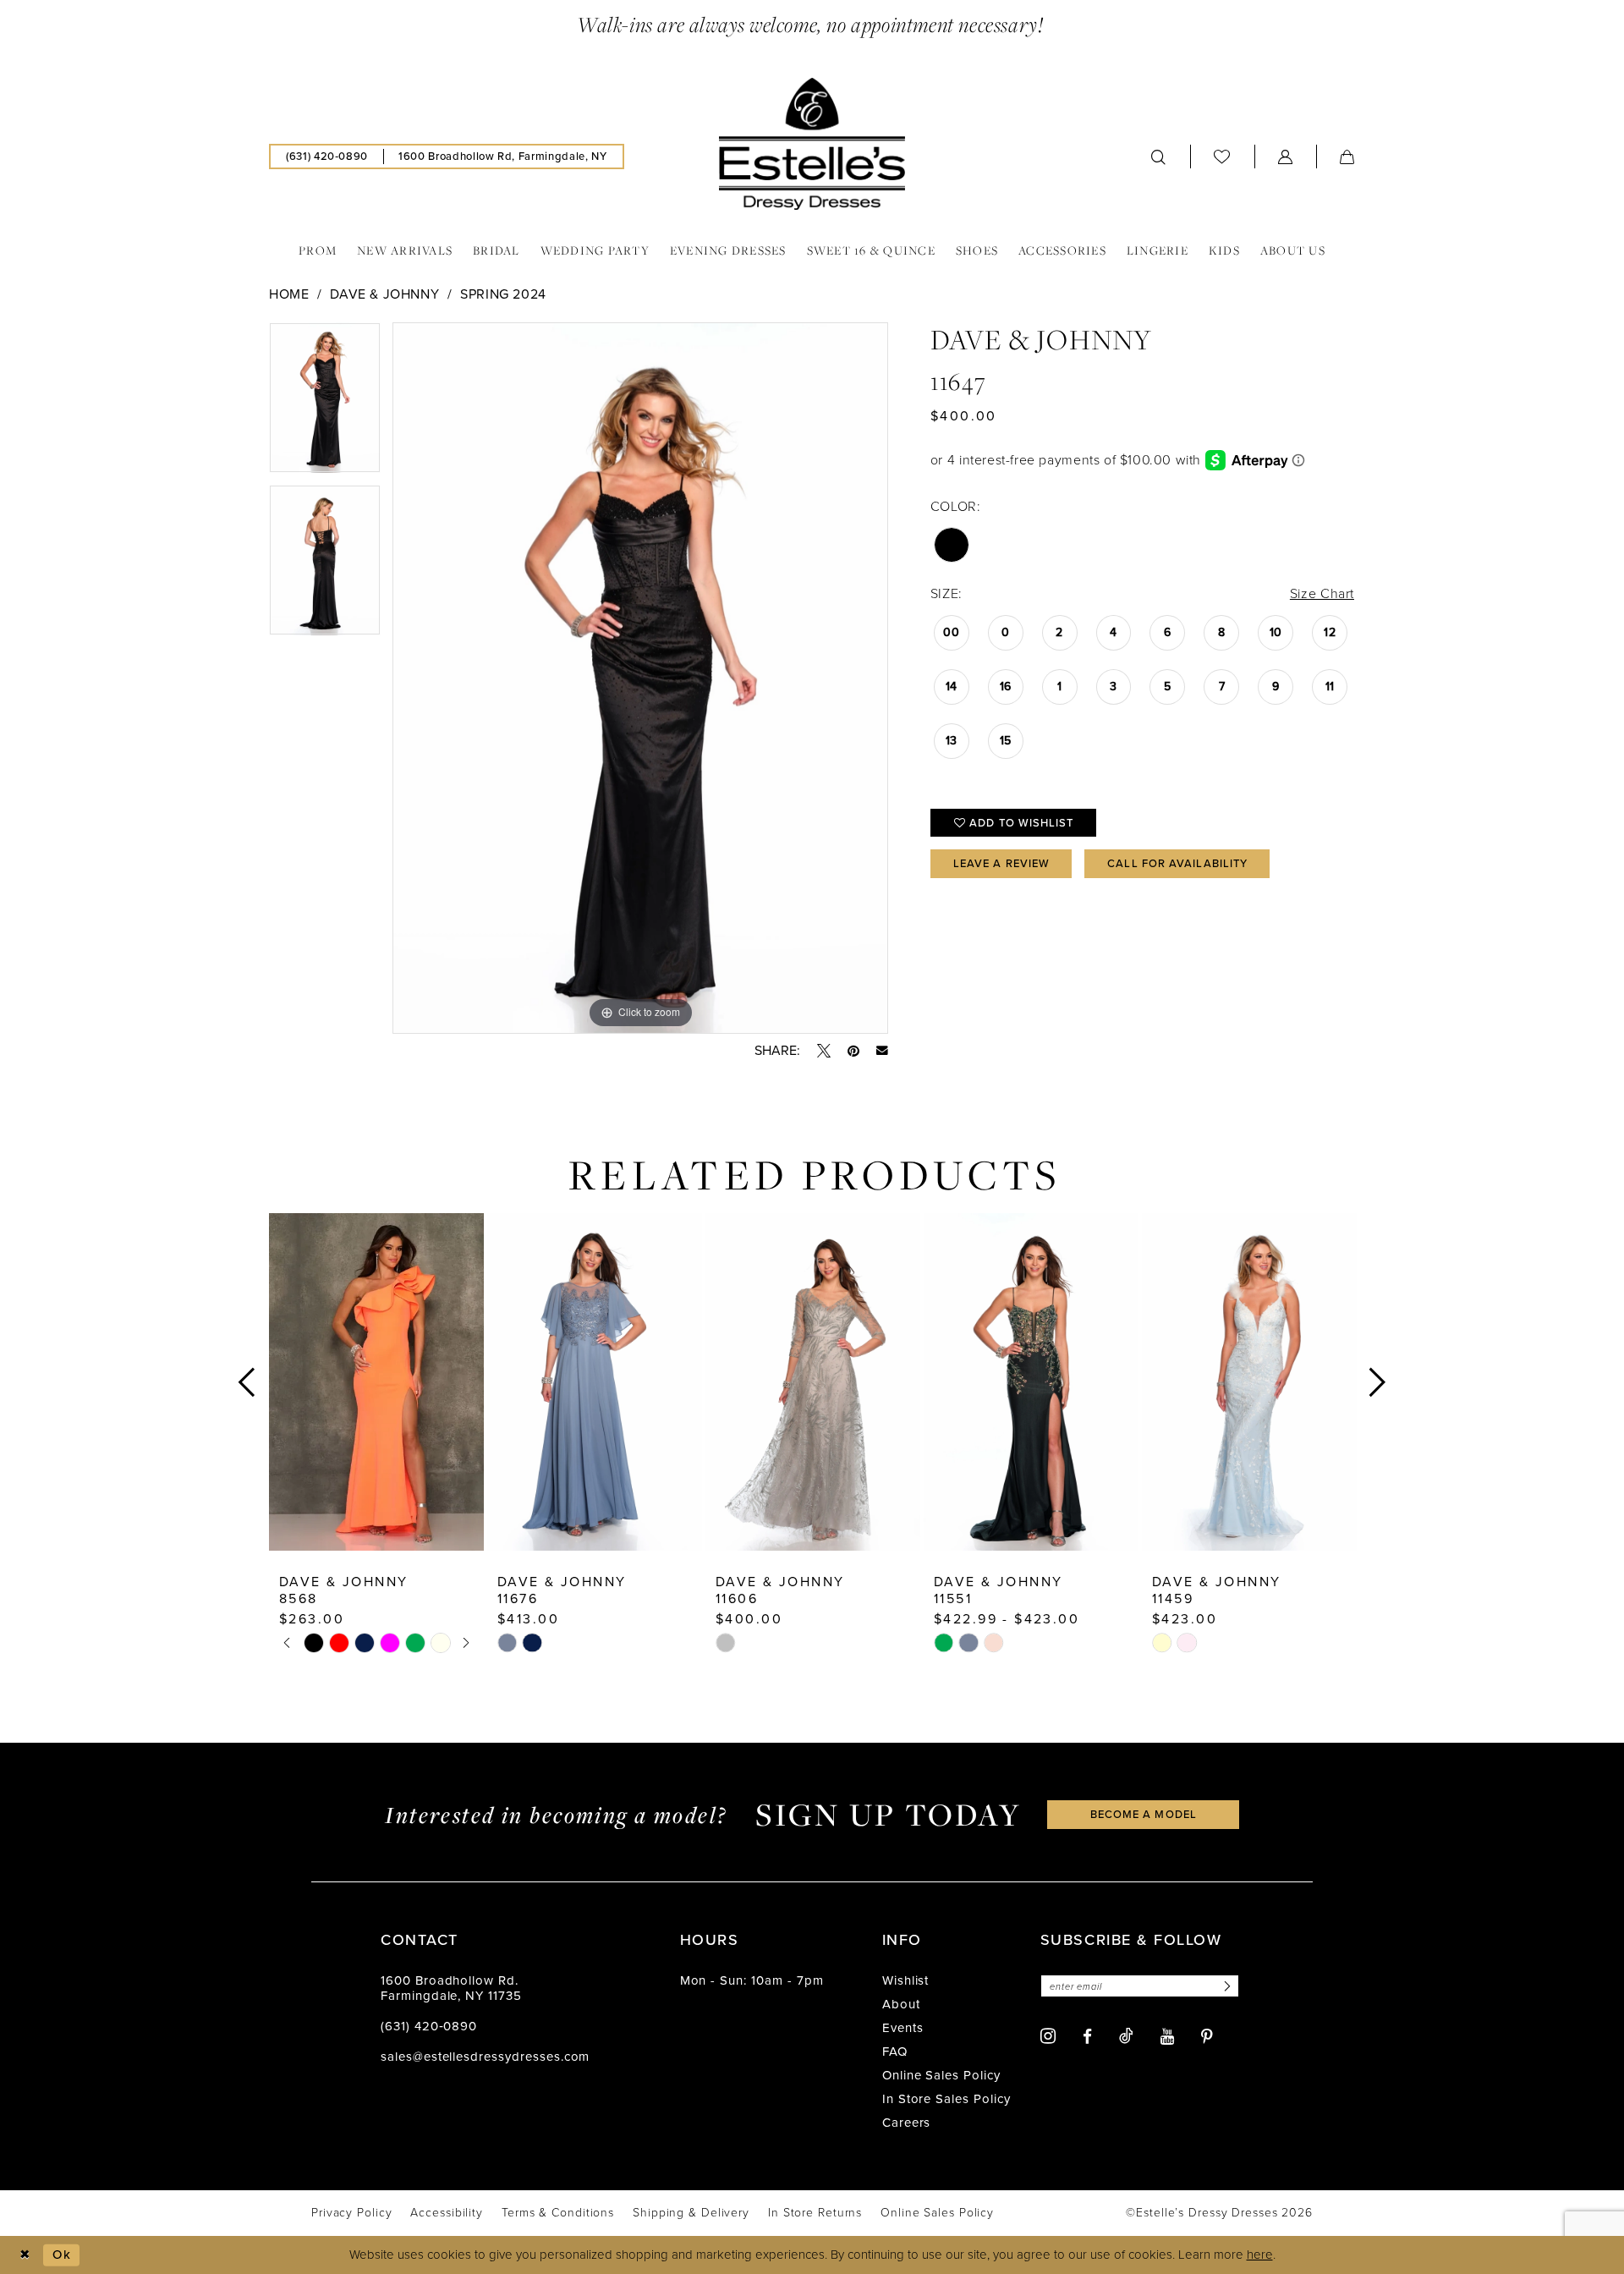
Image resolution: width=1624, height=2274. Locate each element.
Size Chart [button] (1322, 593)
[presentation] (376, 1382)
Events (903, 2028)
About (901, 2004)
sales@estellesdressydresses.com (485, 2057)
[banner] (812, 144)
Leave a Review (1001, 863)
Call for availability (1177, 863)
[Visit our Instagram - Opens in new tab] (1048, 2036)
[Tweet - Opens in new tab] (824, 1051)
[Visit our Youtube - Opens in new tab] (1167, 2037)
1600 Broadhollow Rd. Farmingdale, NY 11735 (451, 1988)
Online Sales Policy (941, 2075)
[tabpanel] (325, 404)
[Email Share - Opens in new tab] (882, 1051)
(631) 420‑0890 (429, 2026)
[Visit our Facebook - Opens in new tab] (1087, 2037)
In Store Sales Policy (946, 2099)
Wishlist (906, 1980)
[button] (1286, 157)
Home (289, 294)
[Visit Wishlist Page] (1222, 156)
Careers (907, 2123)
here (1260, 2255)
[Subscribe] (1225, 1986)
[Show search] (1159, 157)
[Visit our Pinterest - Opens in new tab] (1207, 2037)
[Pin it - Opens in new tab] (853, 1051)
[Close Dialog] (25, 2255)
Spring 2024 (503, 294)
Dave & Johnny (384, 294)
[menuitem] (327, 157)
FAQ (895, 2052)
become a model (1144, 1814)
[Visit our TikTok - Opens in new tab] (1126, 2035)
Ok (62, 2254)
